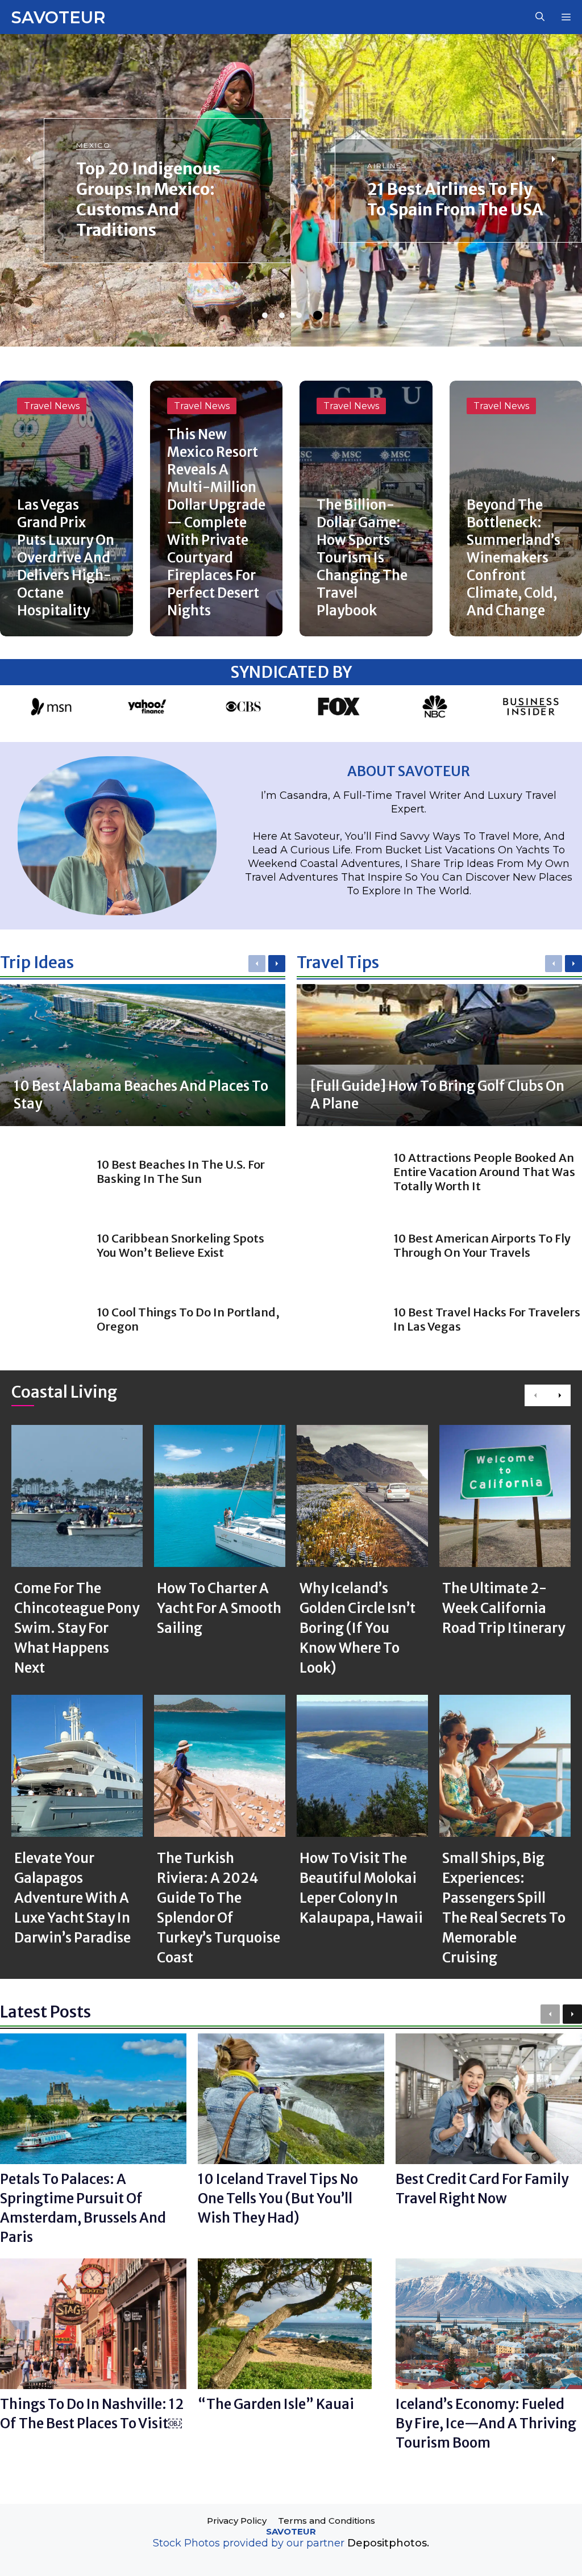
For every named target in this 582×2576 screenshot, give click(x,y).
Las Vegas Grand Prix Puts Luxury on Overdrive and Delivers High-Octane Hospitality (66, 558)
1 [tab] (265, 315)
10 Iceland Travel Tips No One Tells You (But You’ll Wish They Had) (278, 2198)
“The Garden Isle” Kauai (276, 2404)
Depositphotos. (388, 2543)
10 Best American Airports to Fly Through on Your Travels (482, 1245)
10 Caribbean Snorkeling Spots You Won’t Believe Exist (180, 1245)
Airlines (387, 166)
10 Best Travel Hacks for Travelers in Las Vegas (487, 1319)
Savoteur (58, 17)
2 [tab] (282, 315)
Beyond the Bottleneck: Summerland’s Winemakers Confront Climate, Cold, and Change (514, 558)
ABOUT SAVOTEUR (409, 771)
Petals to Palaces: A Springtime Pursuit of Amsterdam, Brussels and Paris (83, 2208)
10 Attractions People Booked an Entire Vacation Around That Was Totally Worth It (484, 1172)
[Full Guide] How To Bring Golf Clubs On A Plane (437, 1095)
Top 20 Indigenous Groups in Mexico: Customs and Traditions (148, 199)
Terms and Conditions (327, 2521)
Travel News (52, 406)
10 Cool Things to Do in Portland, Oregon (188, 1319)
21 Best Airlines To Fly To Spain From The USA (455, 199)
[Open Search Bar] (540, 17)
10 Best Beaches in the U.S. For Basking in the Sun (181, 1172)
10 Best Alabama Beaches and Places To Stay (141, 1095)
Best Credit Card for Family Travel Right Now (482, 2189)
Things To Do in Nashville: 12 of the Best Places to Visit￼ (92, 2414)
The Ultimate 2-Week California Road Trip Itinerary (504, 1608)
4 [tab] (318, 315)
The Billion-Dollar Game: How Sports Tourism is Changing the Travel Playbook (362, 558)
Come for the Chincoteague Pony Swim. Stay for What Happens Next (77, 1628)
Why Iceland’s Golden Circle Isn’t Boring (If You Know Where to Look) (357, 1628)
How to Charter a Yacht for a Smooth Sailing (219, 1608)
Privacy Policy (237, 2521)
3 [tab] (299, 315)
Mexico (94, 145)
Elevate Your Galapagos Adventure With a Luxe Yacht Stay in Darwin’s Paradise (72, 1898)
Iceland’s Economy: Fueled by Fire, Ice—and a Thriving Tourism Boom (486, 2423)
